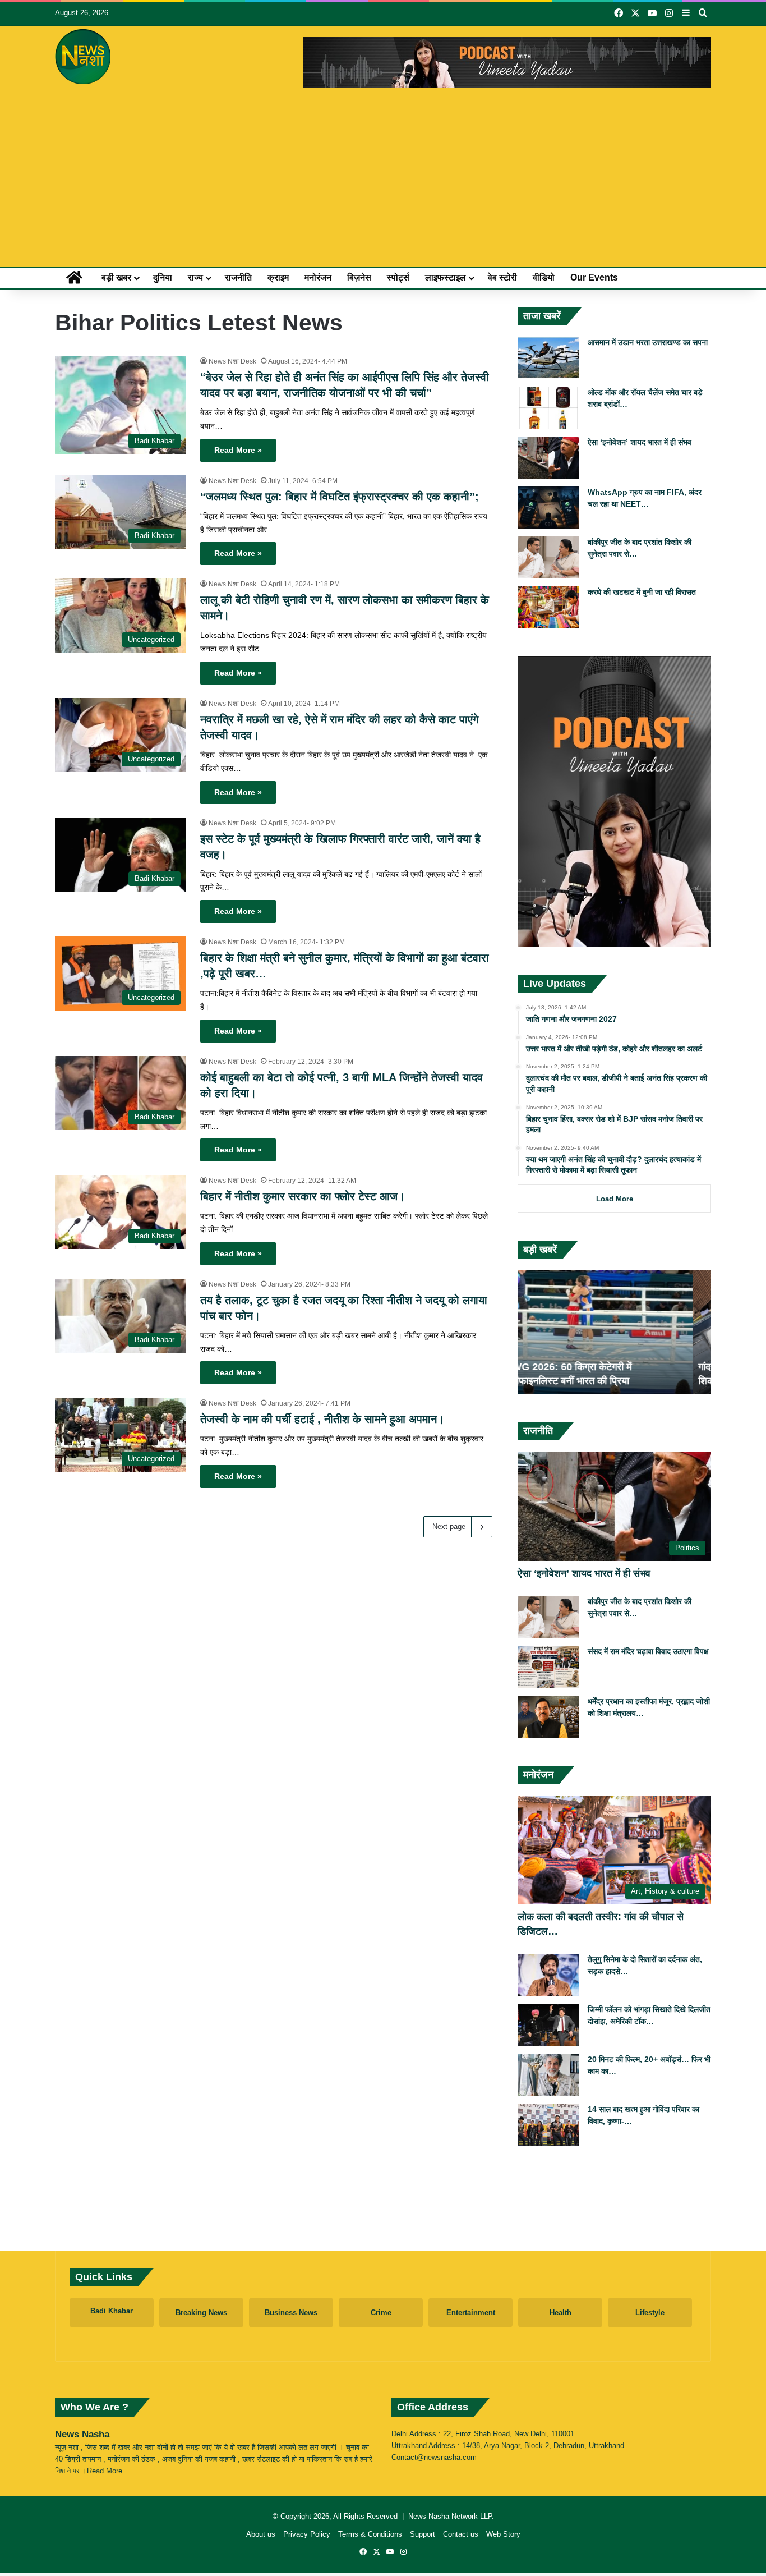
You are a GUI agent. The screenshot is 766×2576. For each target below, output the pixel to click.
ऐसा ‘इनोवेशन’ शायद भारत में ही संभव (640, 442)
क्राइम (278, 277)
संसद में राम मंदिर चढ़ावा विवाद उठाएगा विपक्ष (648, 1651)
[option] (614, 1332)
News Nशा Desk (232, 361)
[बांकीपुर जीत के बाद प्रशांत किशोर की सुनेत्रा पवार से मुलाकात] (548, 557)
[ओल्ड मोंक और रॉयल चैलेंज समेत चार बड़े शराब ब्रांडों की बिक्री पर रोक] (548, 408)
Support (423, 2534)
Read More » (238, 450)
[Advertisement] (383, 183)
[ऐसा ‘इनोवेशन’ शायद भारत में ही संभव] (548, 458)
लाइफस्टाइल (446, 277)
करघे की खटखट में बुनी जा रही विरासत (642, 592)
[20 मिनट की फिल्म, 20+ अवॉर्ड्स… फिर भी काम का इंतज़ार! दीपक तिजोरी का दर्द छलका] (548, 2075)
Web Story (503, 2534)
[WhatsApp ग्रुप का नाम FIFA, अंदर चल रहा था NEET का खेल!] (548, 508)
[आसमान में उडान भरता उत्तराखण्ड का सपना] (548, 358)
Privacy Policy (307, 2534)
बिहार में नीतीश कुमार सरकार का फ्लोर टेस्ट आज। (303, 1196)
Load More (615, 1199)
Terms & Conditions (370, 2534)
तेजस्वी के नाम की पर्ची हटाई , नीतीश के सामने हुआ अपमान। (322, 1419)
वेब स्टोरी (502, 277)
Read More (105, 2471)
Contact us (461, 2534)
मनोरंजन (318, 277)
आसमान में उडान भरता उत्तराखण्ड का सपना (648, 342)
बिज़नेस (359, 277)
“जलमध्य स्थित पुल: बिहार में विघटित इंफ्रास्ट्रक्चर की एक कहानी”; (340, 497)
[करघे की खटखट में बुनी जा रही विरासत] (548, 607)
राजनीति (238, 277)
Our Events (594, 277)
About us (261, 2534)
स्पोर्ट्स (398, 277)
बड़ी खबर (116, 277)
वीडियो (544, 277)
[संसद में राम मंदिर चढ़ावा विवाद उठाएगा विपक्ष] (548, 1667)
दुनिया (163, 277)
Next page (449, 1526)
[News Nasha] (83, 57)
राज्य (195, 277)
